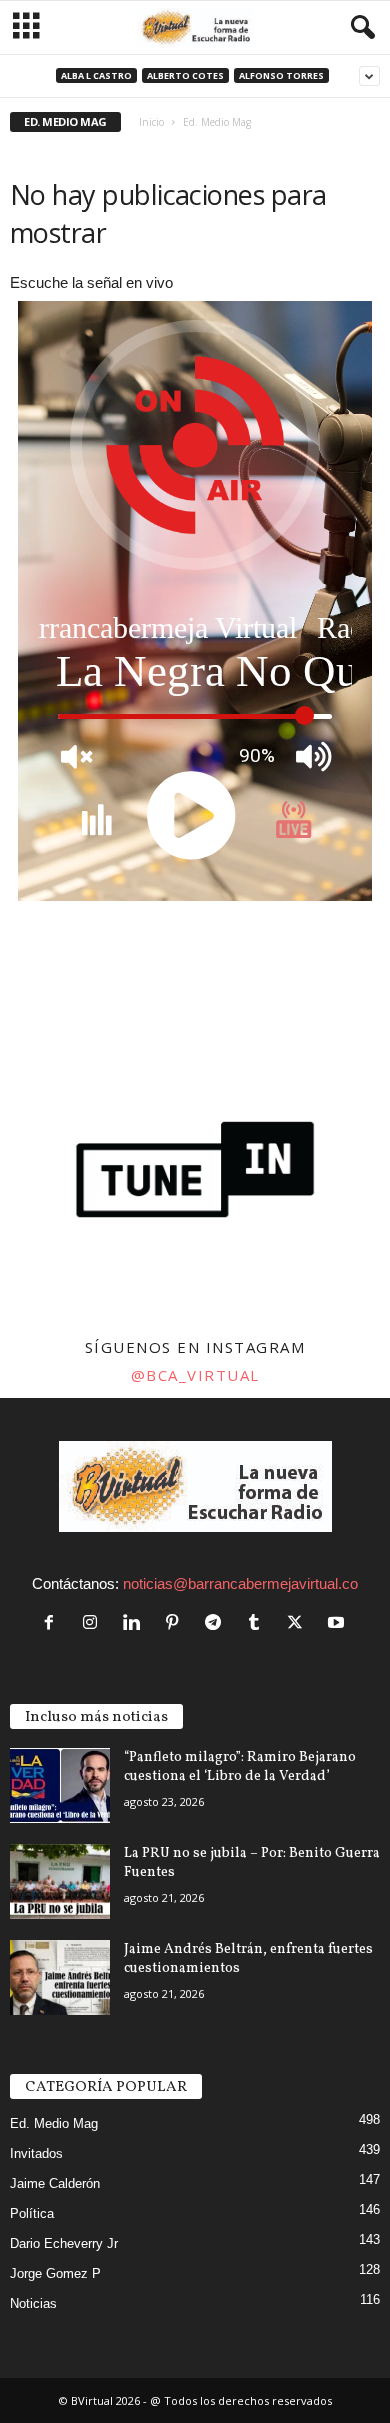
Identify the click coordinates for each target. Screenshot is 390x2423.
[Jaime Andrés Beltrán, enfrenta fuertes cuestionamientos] (60, 1977)
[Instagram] (94, 1623)
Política (32, 2213)
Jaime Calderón (55, 2183)
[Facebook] (53, 1623)
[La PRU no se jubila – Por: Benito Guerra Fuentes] (60, 1881)
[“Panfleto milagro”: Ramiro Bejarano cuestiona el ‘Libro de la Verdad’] (60, 1785)
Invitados (36, 2153)
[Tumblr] (258, 1623)
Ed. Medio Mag (54, 2123)
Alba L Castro (96, 75)
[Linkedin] (135, 1623)
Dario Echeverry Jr (64, 2243)
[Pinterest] (176, 1623)
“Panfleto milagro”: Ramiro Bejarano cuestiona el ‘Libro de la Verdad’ (240, 1767)
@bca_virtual (195, 1375)
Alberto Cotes (185, 75)
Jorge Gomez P (55, 2273)
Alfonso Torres (281, 75)
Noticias (33, 2303)
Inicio (151, 122)
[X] (299, 1623)
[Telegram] (217, 1623)
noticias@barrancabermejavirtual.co (240, 1583)
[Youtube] (338, 1623)
